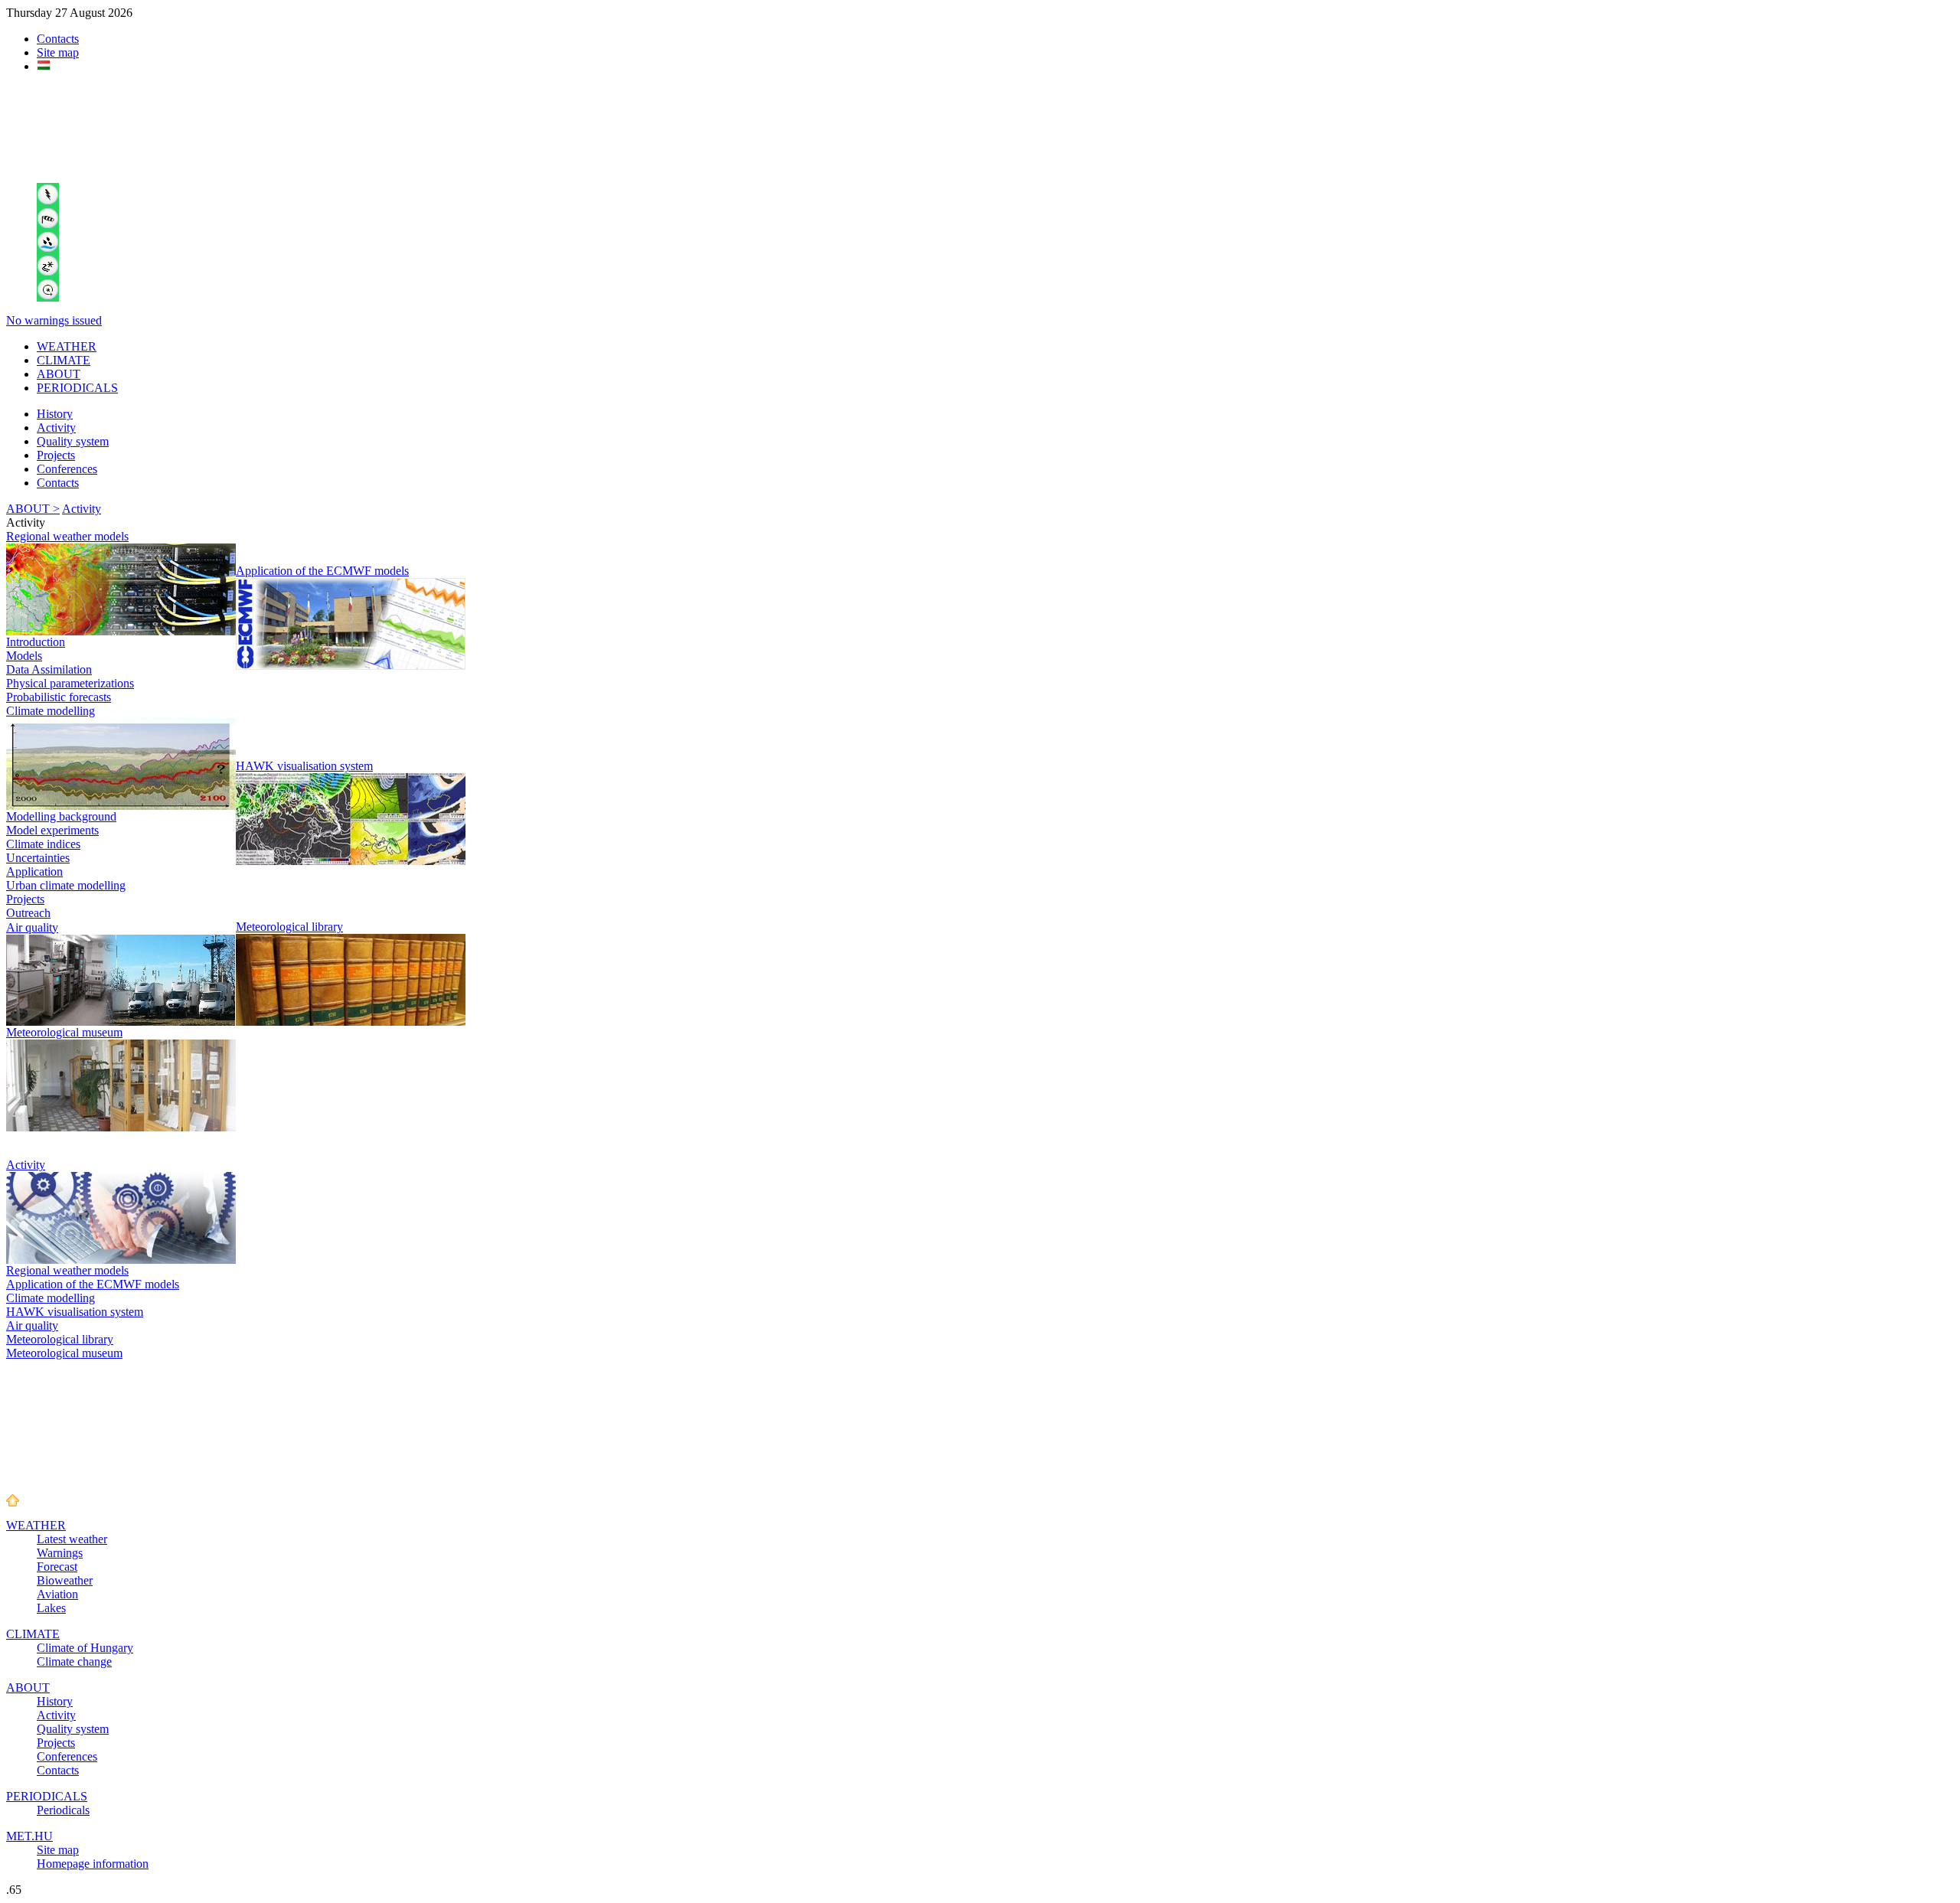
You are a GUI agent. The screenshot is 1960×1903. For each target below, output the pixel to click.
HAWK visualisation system (304, 766)
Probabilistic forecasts (59, 697)
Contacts (58, 39)
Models (24, 656)
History (55, 414)
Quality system (73, 441)
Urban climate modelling (66, 885)
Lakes (51, 1608)
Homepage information (93, 1864)
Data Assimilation (49, 669)
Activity (56, 428)
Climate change (74, 1661)
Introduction (36, 642)
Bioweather (65, 1580)
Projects (56, 455)
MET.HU (29, 1836)
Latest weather (72, 1539)
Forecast (57, 1567)
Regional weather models (67, 536)
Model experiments (52, 830)
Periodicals (63, 1810)
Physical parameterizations (70, 683)
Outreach (28, 913)
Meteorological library (289, 927)
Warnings (60, 1553)
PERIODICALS (77, 388)
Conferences (67, 469)
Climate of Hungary (85, 1648)
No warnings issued (54, 320)
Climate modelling (51, 711)
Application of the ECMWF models (322, 571)
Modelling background (61, 816)
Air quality (32, 927)
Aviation (57, 1594)
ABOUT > (33, 509)
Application (34, 872)
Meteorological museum (64, 1032)
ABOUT (59, 374)
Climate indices (43, 844)
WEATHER (67, 346)
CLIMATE (64, 360)
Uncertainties (38, 858)
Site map (58, 52)
